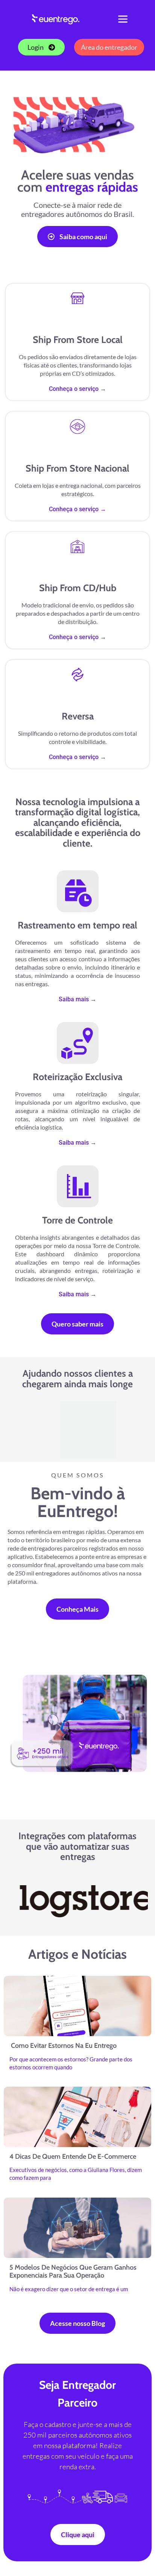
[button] (123, 19)
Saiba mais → (77, 999)
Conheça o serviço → (77, 389)
